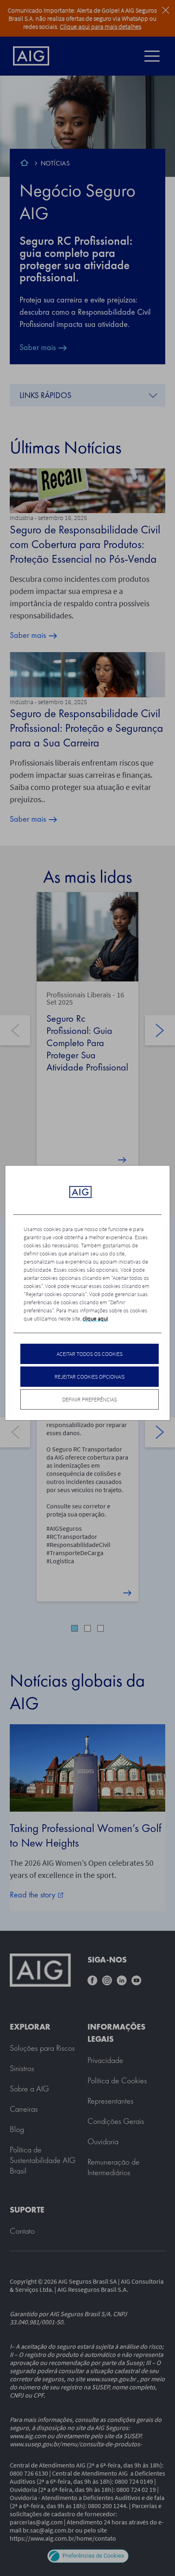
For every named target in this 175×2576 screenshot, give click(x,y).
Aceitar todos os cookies (90, 1354)
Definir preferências (90, 1399)
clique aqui (95, 1318)
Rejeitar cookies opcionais (90, 1377)
